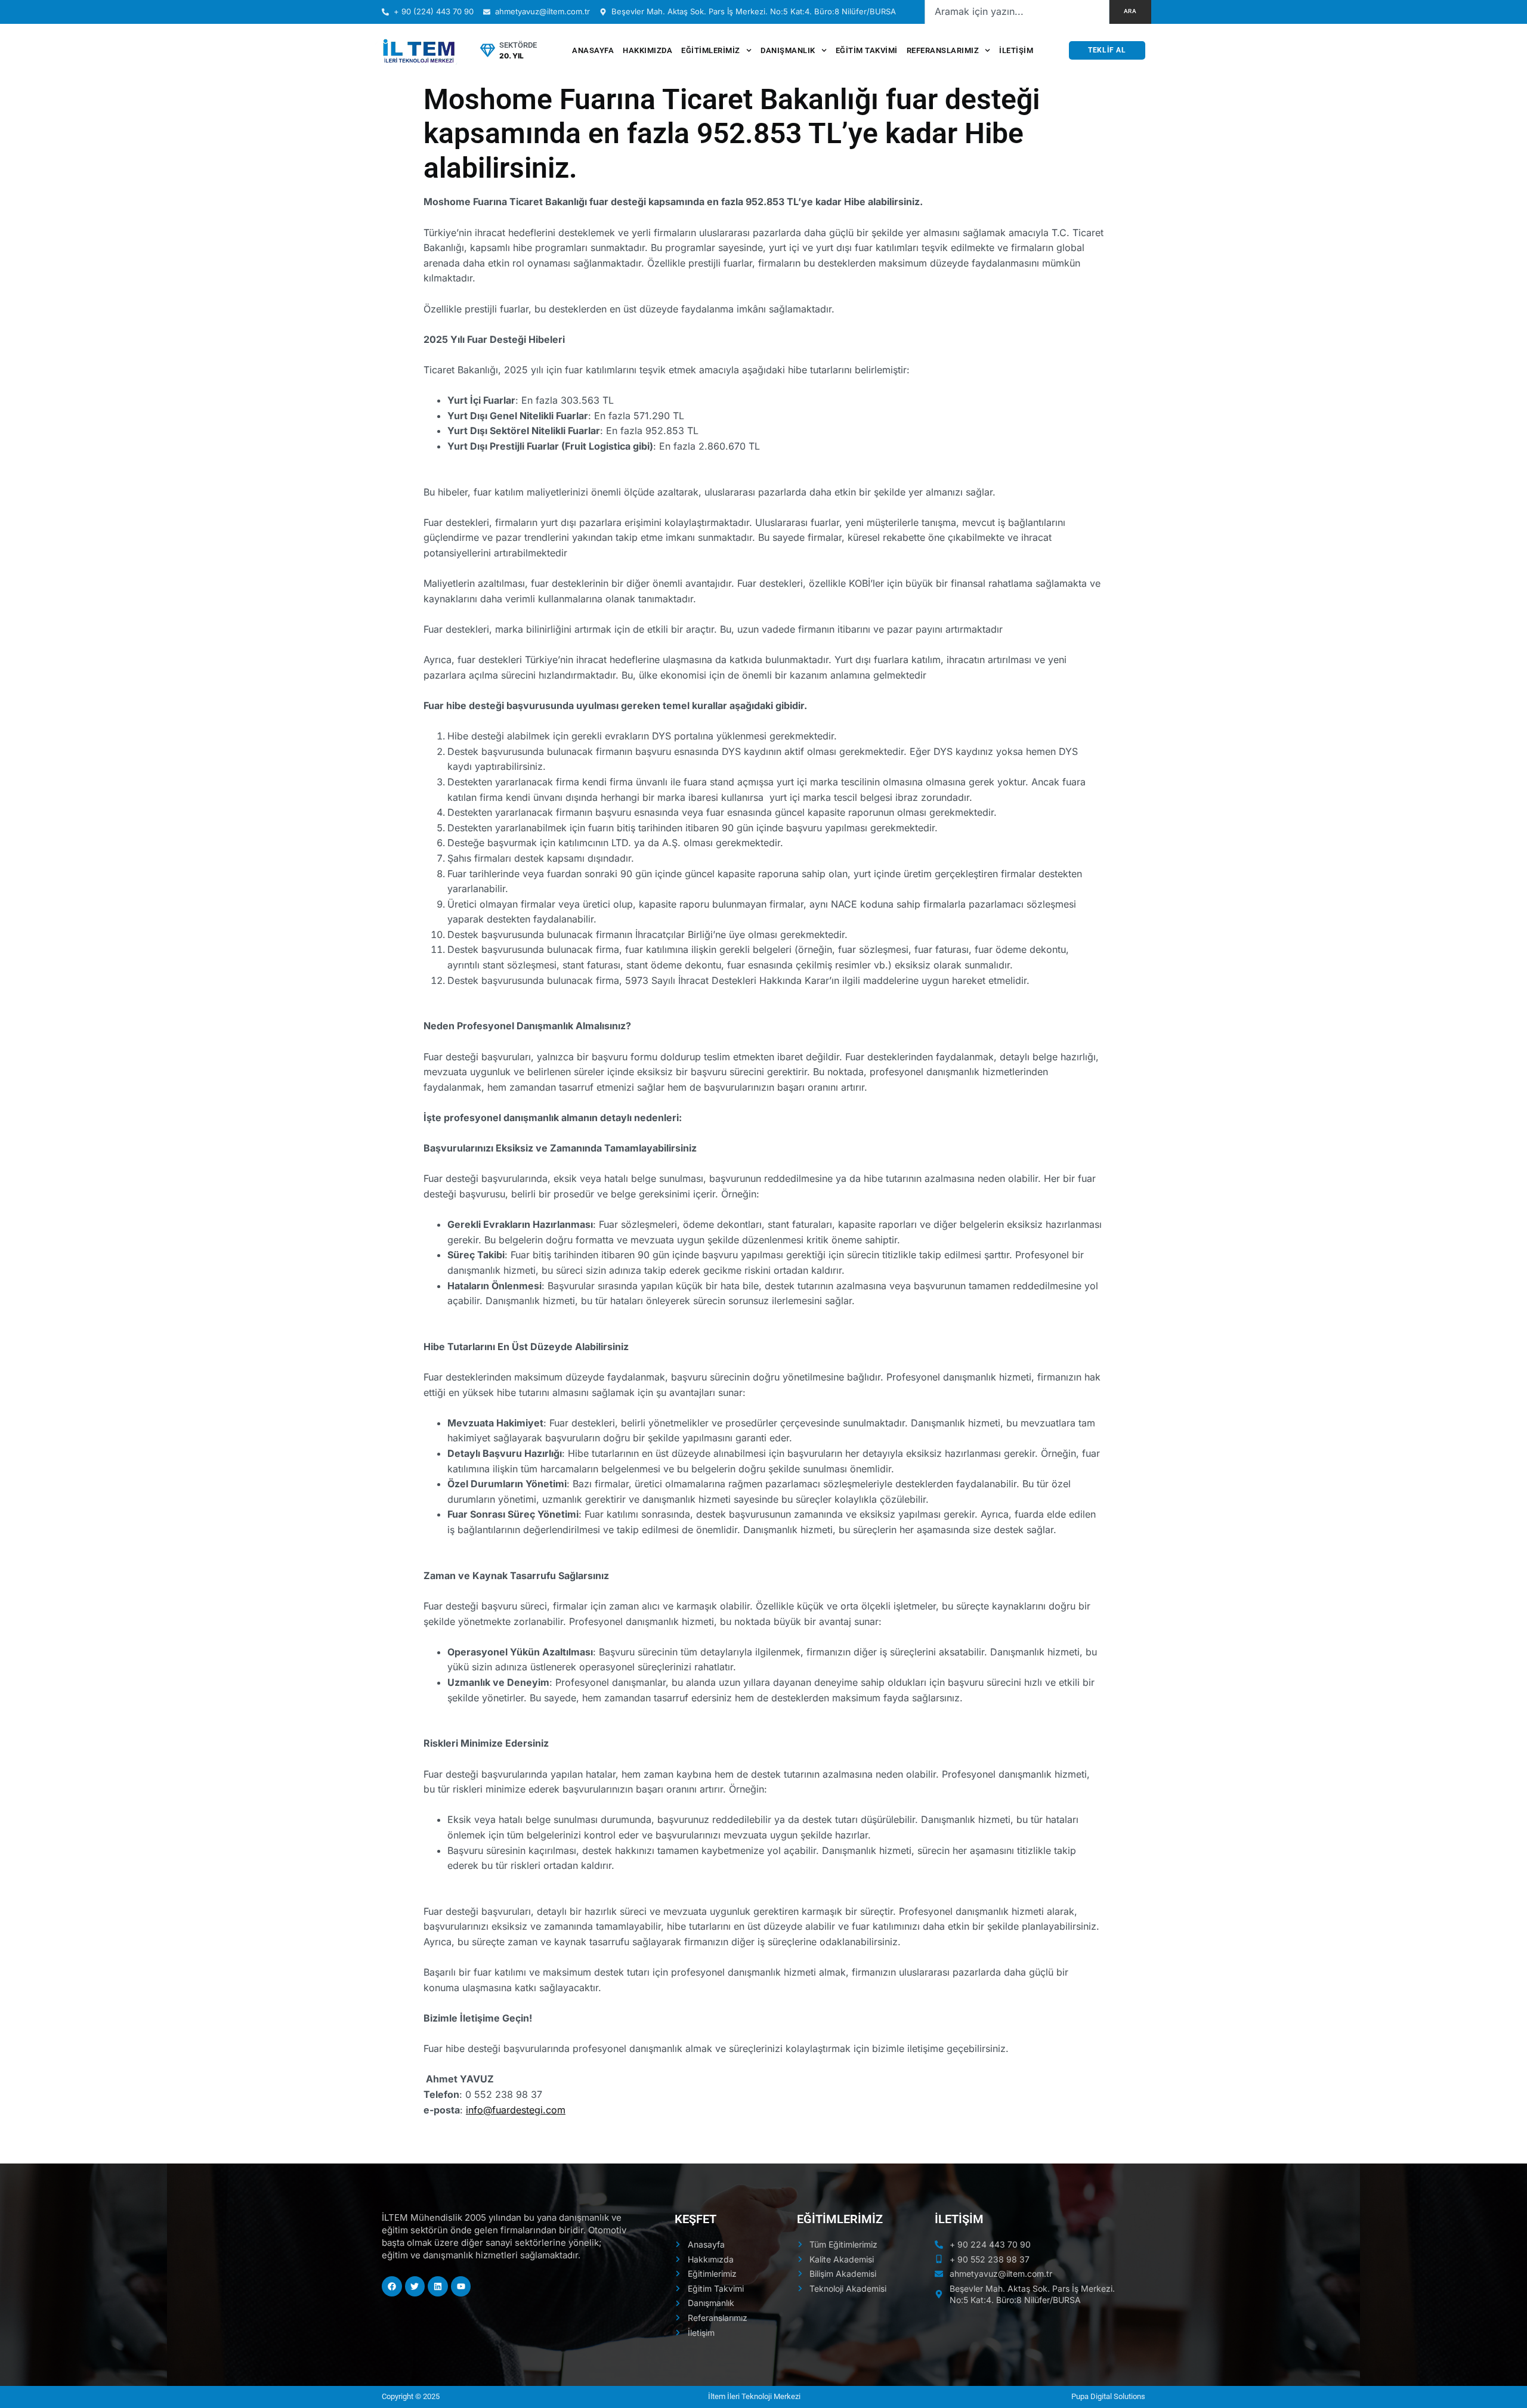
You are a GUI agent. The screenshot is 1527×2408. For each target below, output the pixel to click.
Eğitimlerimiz (711, 50)
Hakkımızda (647, 50)
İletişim (1016, 50)
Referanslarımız (943, 50)
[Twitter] (415, 2286)
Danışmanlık (788, 50)
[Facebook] (392, 2286)
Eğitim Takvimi (867, 50)
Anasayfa (593, 50)
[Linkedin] (438, 2286)
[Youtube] (461, 2286)
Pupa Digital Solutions (1108, 2396)
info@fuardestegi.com (516, 2110)
